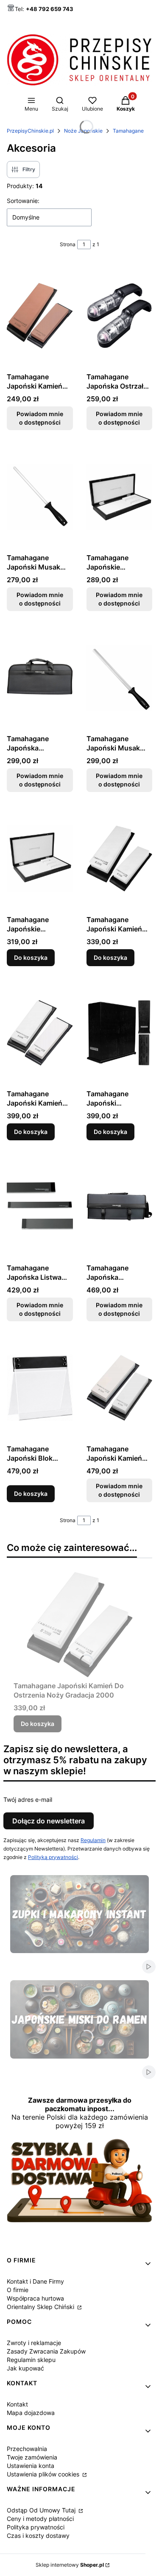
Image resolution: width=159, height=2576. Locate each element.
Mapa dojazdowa (31, 2413)
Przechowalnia (27, 2449)
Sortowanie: (23, 201)
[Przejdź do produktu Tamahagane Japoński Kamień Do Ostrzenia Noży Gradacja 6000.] (40, 1033)
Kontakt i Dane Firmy (35, 2281)
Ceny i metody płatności (40, 2519)
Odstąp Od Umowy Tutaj (42, 2510)
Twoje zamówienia (32, 2457)
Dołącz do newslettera (49, 1821)
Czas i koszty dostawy (38, 2536)
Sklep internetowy (70, 2565)
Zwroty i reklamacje (34, 2343)
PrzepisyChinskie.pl (30, 131)
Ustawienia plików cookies (44, 2474)
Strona (68, 244)
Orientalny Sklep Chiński (41, 2307)
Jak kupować (25, 2368)
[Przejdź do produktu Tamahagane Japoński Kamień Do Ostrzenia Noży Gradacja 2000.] (120, 859)
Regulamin (93, 1840)
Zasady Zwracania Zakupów (46, 2351)
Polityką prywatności (53, 1857)
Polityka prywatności (36, 2527)
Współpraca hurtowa (35, 2298)
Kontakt (17, 2404)
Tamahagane (128, 131)
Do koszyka (31, 957)
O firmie (18, 2290)
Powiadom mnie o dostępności (40, 418)
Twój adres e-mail (28, 1799)
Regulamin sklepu (31, 2360)
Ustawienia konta (31, 2466)
